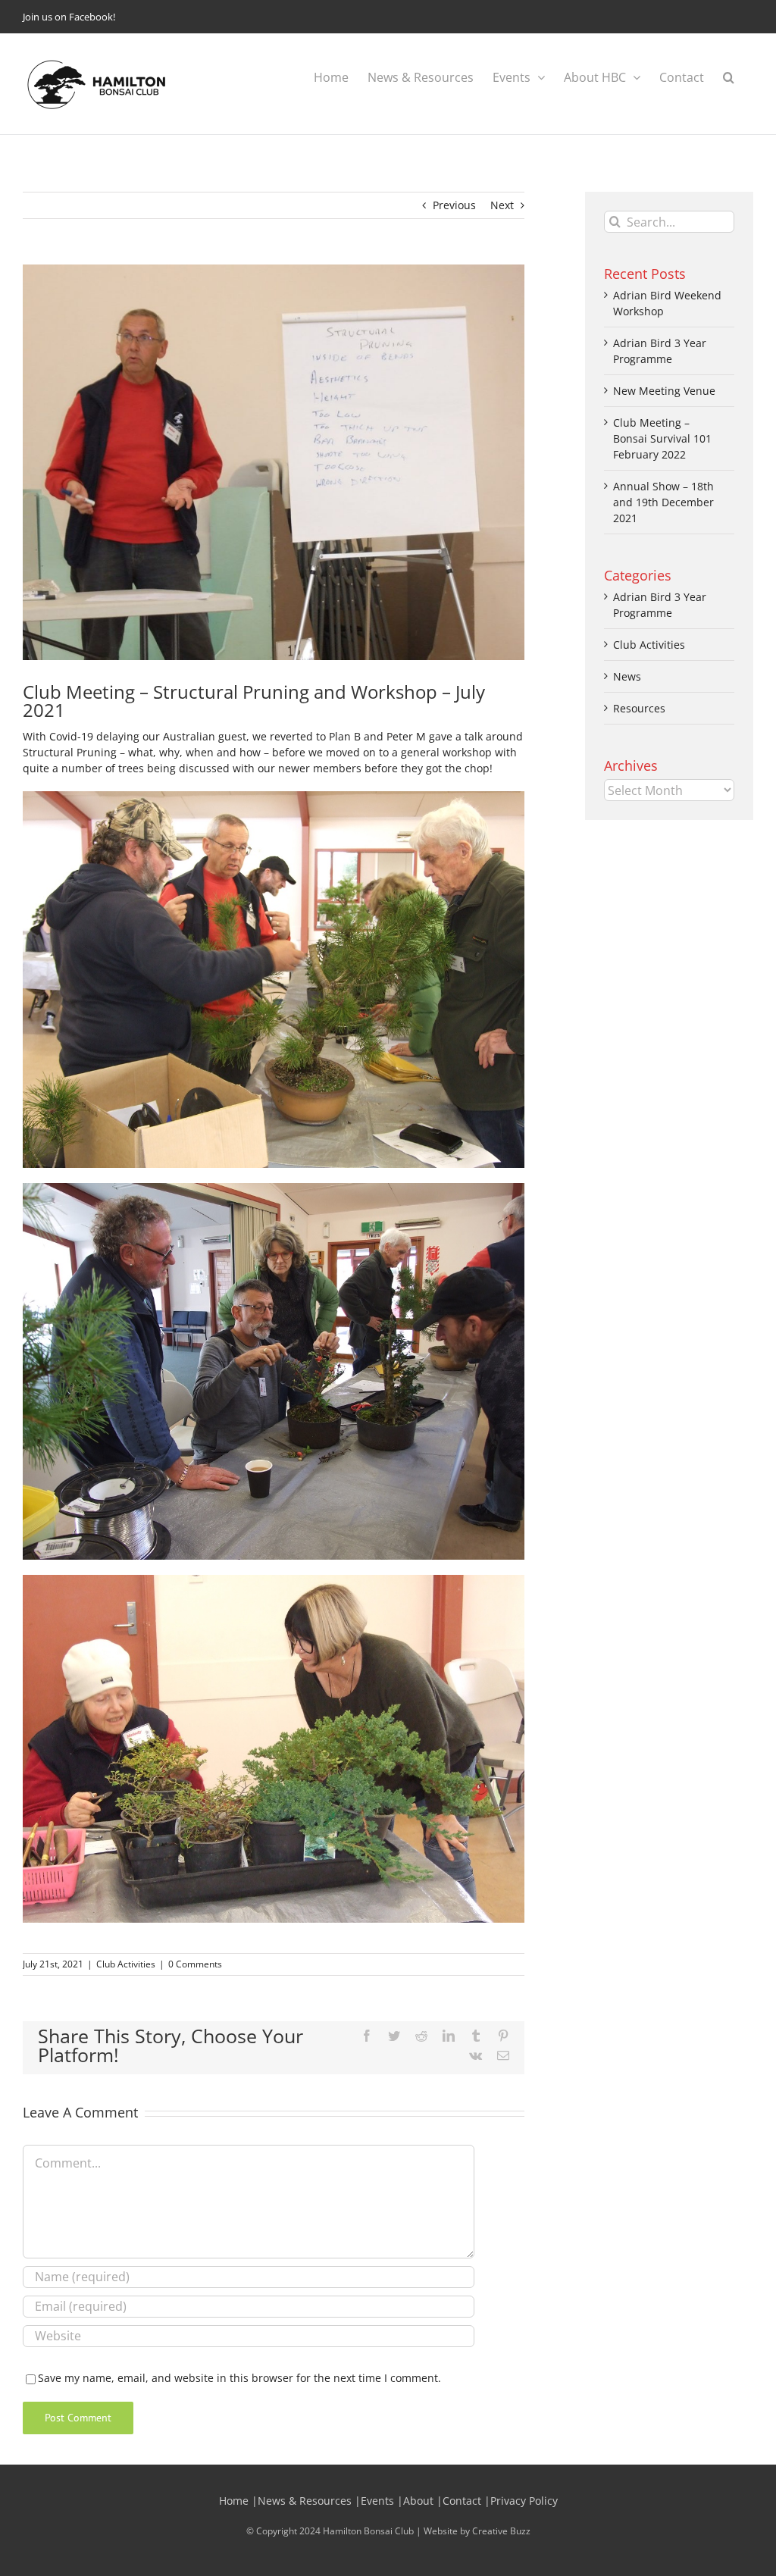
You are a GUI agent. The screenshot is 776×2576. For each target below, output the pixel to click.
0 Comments (195, 1964)
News (627, 676)
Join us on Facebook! (69, 17)
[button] (729, 77)
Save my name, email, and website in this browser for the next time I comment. (239, 2378)
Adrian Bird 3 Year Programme (660, 605)
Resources (639, 708)
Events (377, 2501)
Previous (454, 205)
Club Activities (126, 1964)
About (418, 2501)
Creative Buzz (501, 2531)
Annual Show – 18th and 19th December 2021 (663, 502)
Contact (462, 2501)
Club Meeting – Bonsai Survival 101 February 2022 (662, 438)
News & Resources (305, 2501)
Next (502, 205)
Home (234, 2501)
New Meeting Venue (664, 391)
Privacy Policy (524, 2501)
